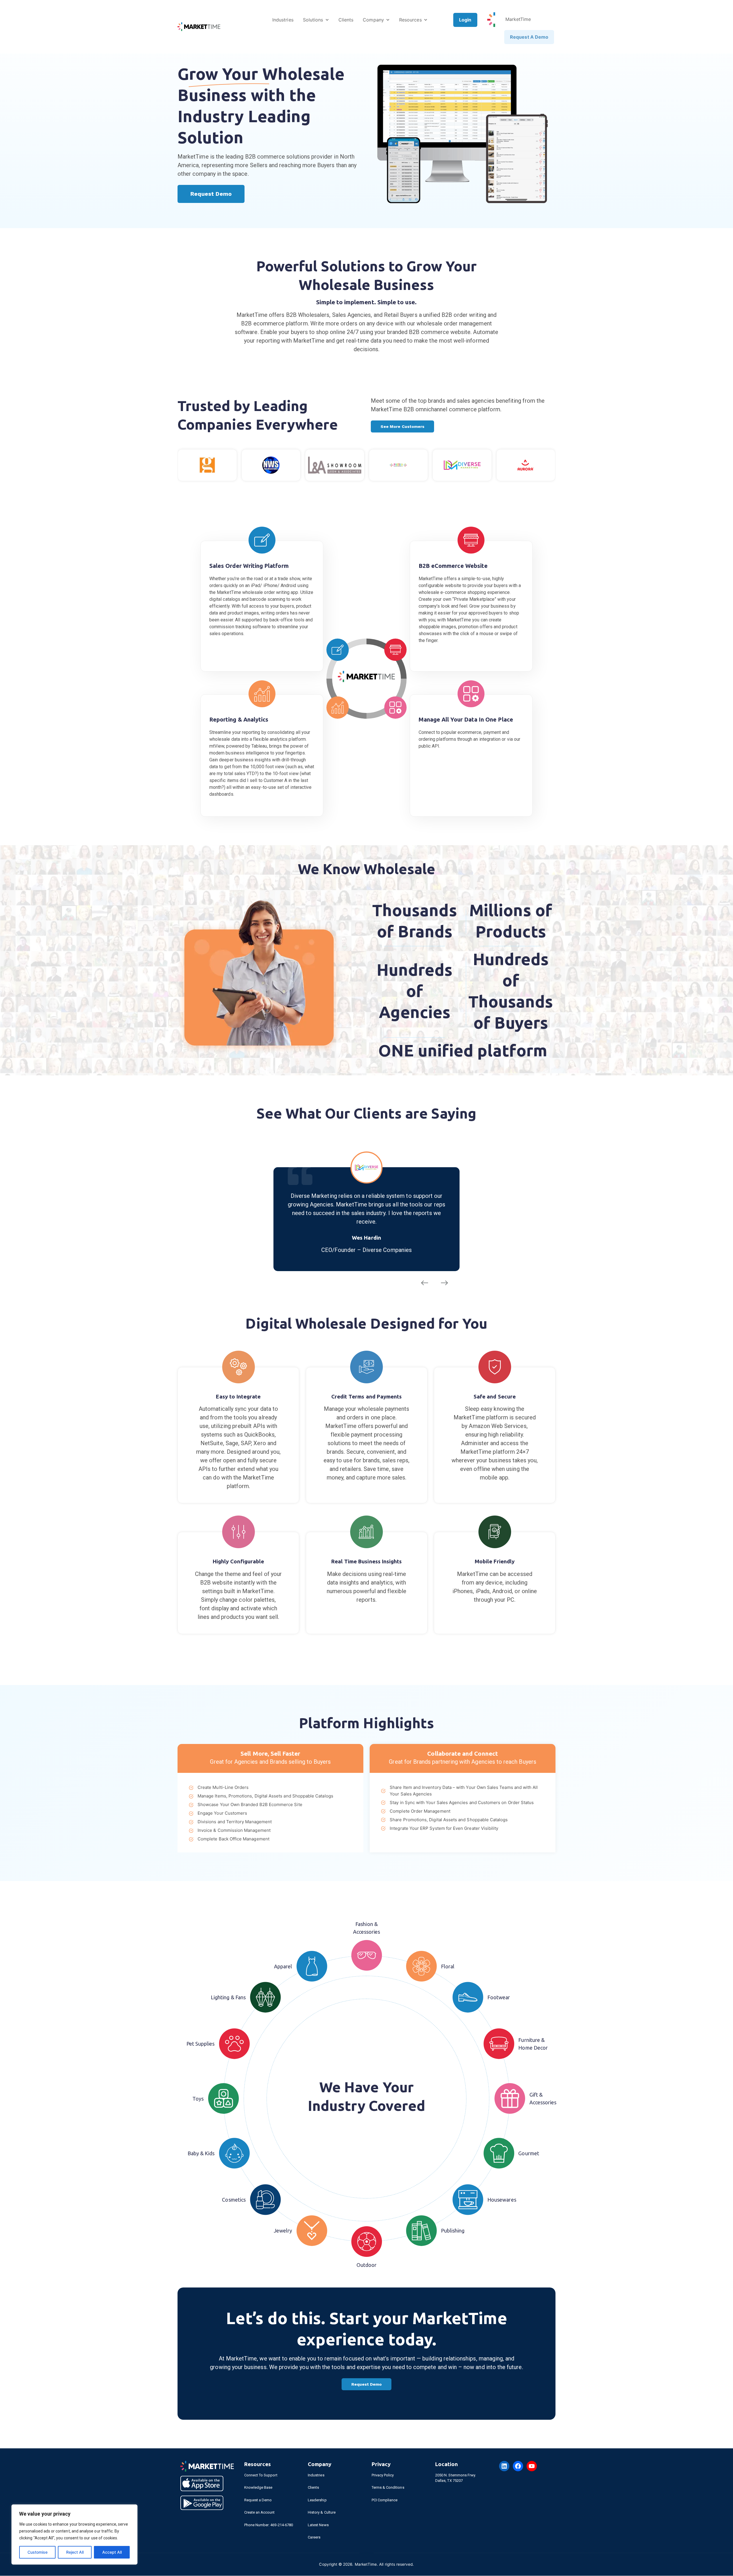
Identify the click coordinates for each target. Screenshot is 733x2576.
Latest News (318, 2525)
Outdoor (366, 2266)
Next (445, 1284)
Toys (198, 2099)
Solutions (313, 20)
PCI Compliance (385, 2501)
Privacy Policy (383, 2476)
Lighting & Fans (228, 1998)
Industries (283, 20)
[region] (74, 2534)
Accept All (112, 2552)
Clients (346, 20)
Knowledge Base (258, 2488)
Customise (38, 2552)
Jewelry (283, 2231)
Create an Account (260, 2513)
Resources (410, 20)
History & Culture (322, 2513)
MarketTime (518, 19)
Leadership (317, 2501)
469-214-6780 (282, 2525)
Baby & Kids (201, 2154)
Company (373, 20)
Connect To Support (261, 2476)
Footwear (499, 1998)
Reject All (75, 2552)
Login (465, 20)
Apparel (283, 1967)
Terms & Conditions (388, 2488)
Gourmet (529, 2154)
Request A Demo (529, 37)
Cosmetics (234, 2200)
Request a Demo (258, 2501)
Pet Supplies (201, 2044)
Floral (448, 1967)
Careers (314, 2538)
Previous (424, 1284)
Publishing (453, 2231)
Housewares (502, 2200)
